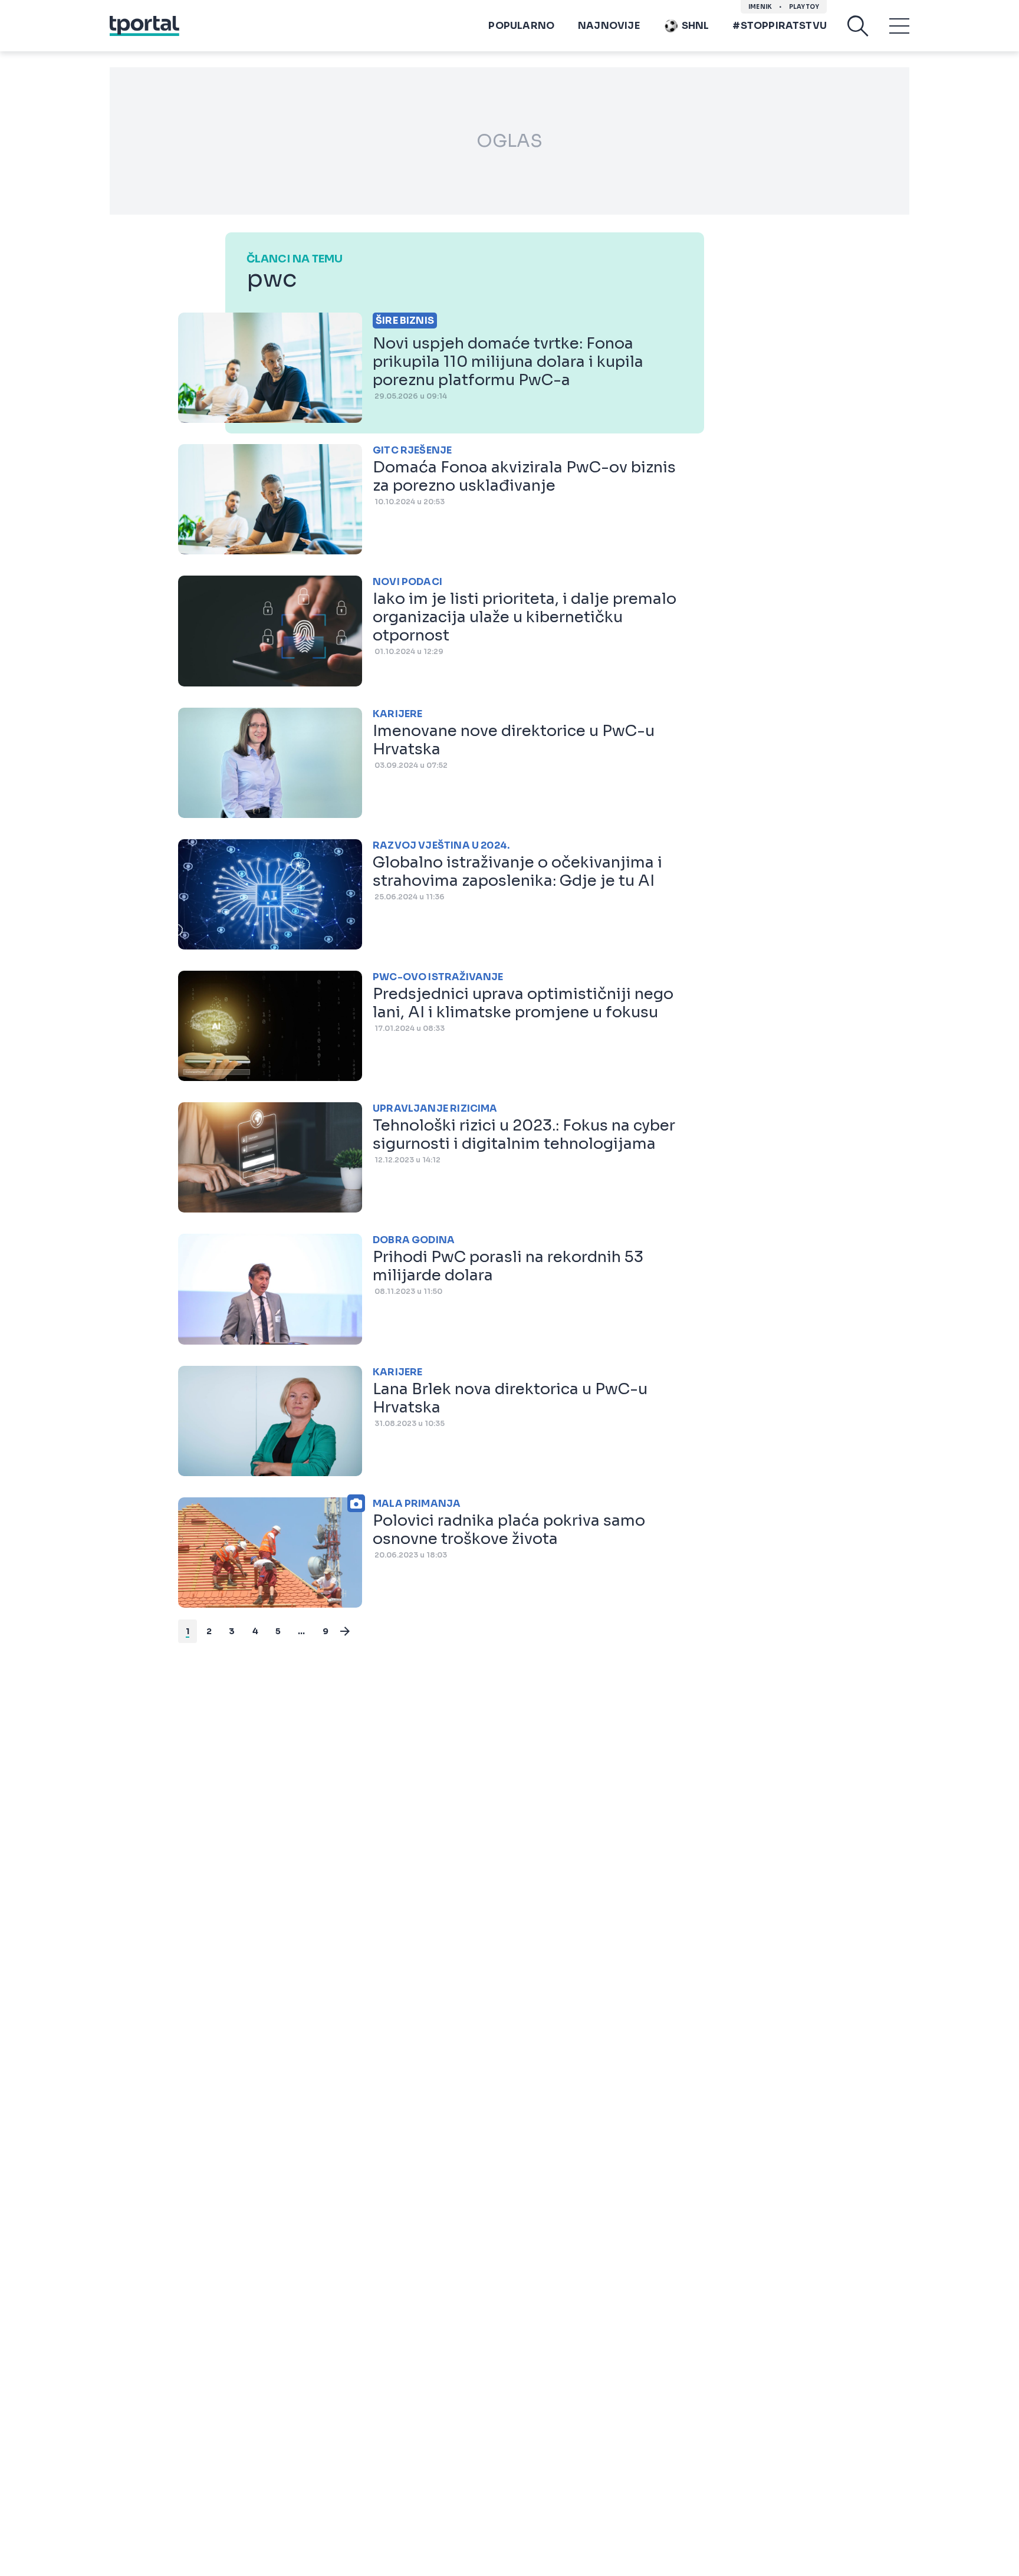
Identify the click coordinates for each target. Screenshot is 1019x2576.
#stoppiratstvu (780, 26)
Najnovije (609, 26)
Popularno (521, 26)
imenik (760, 7)
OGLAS (509, 141)
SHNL (696, 26)
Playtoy (804, 7)
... (302, 1631)
